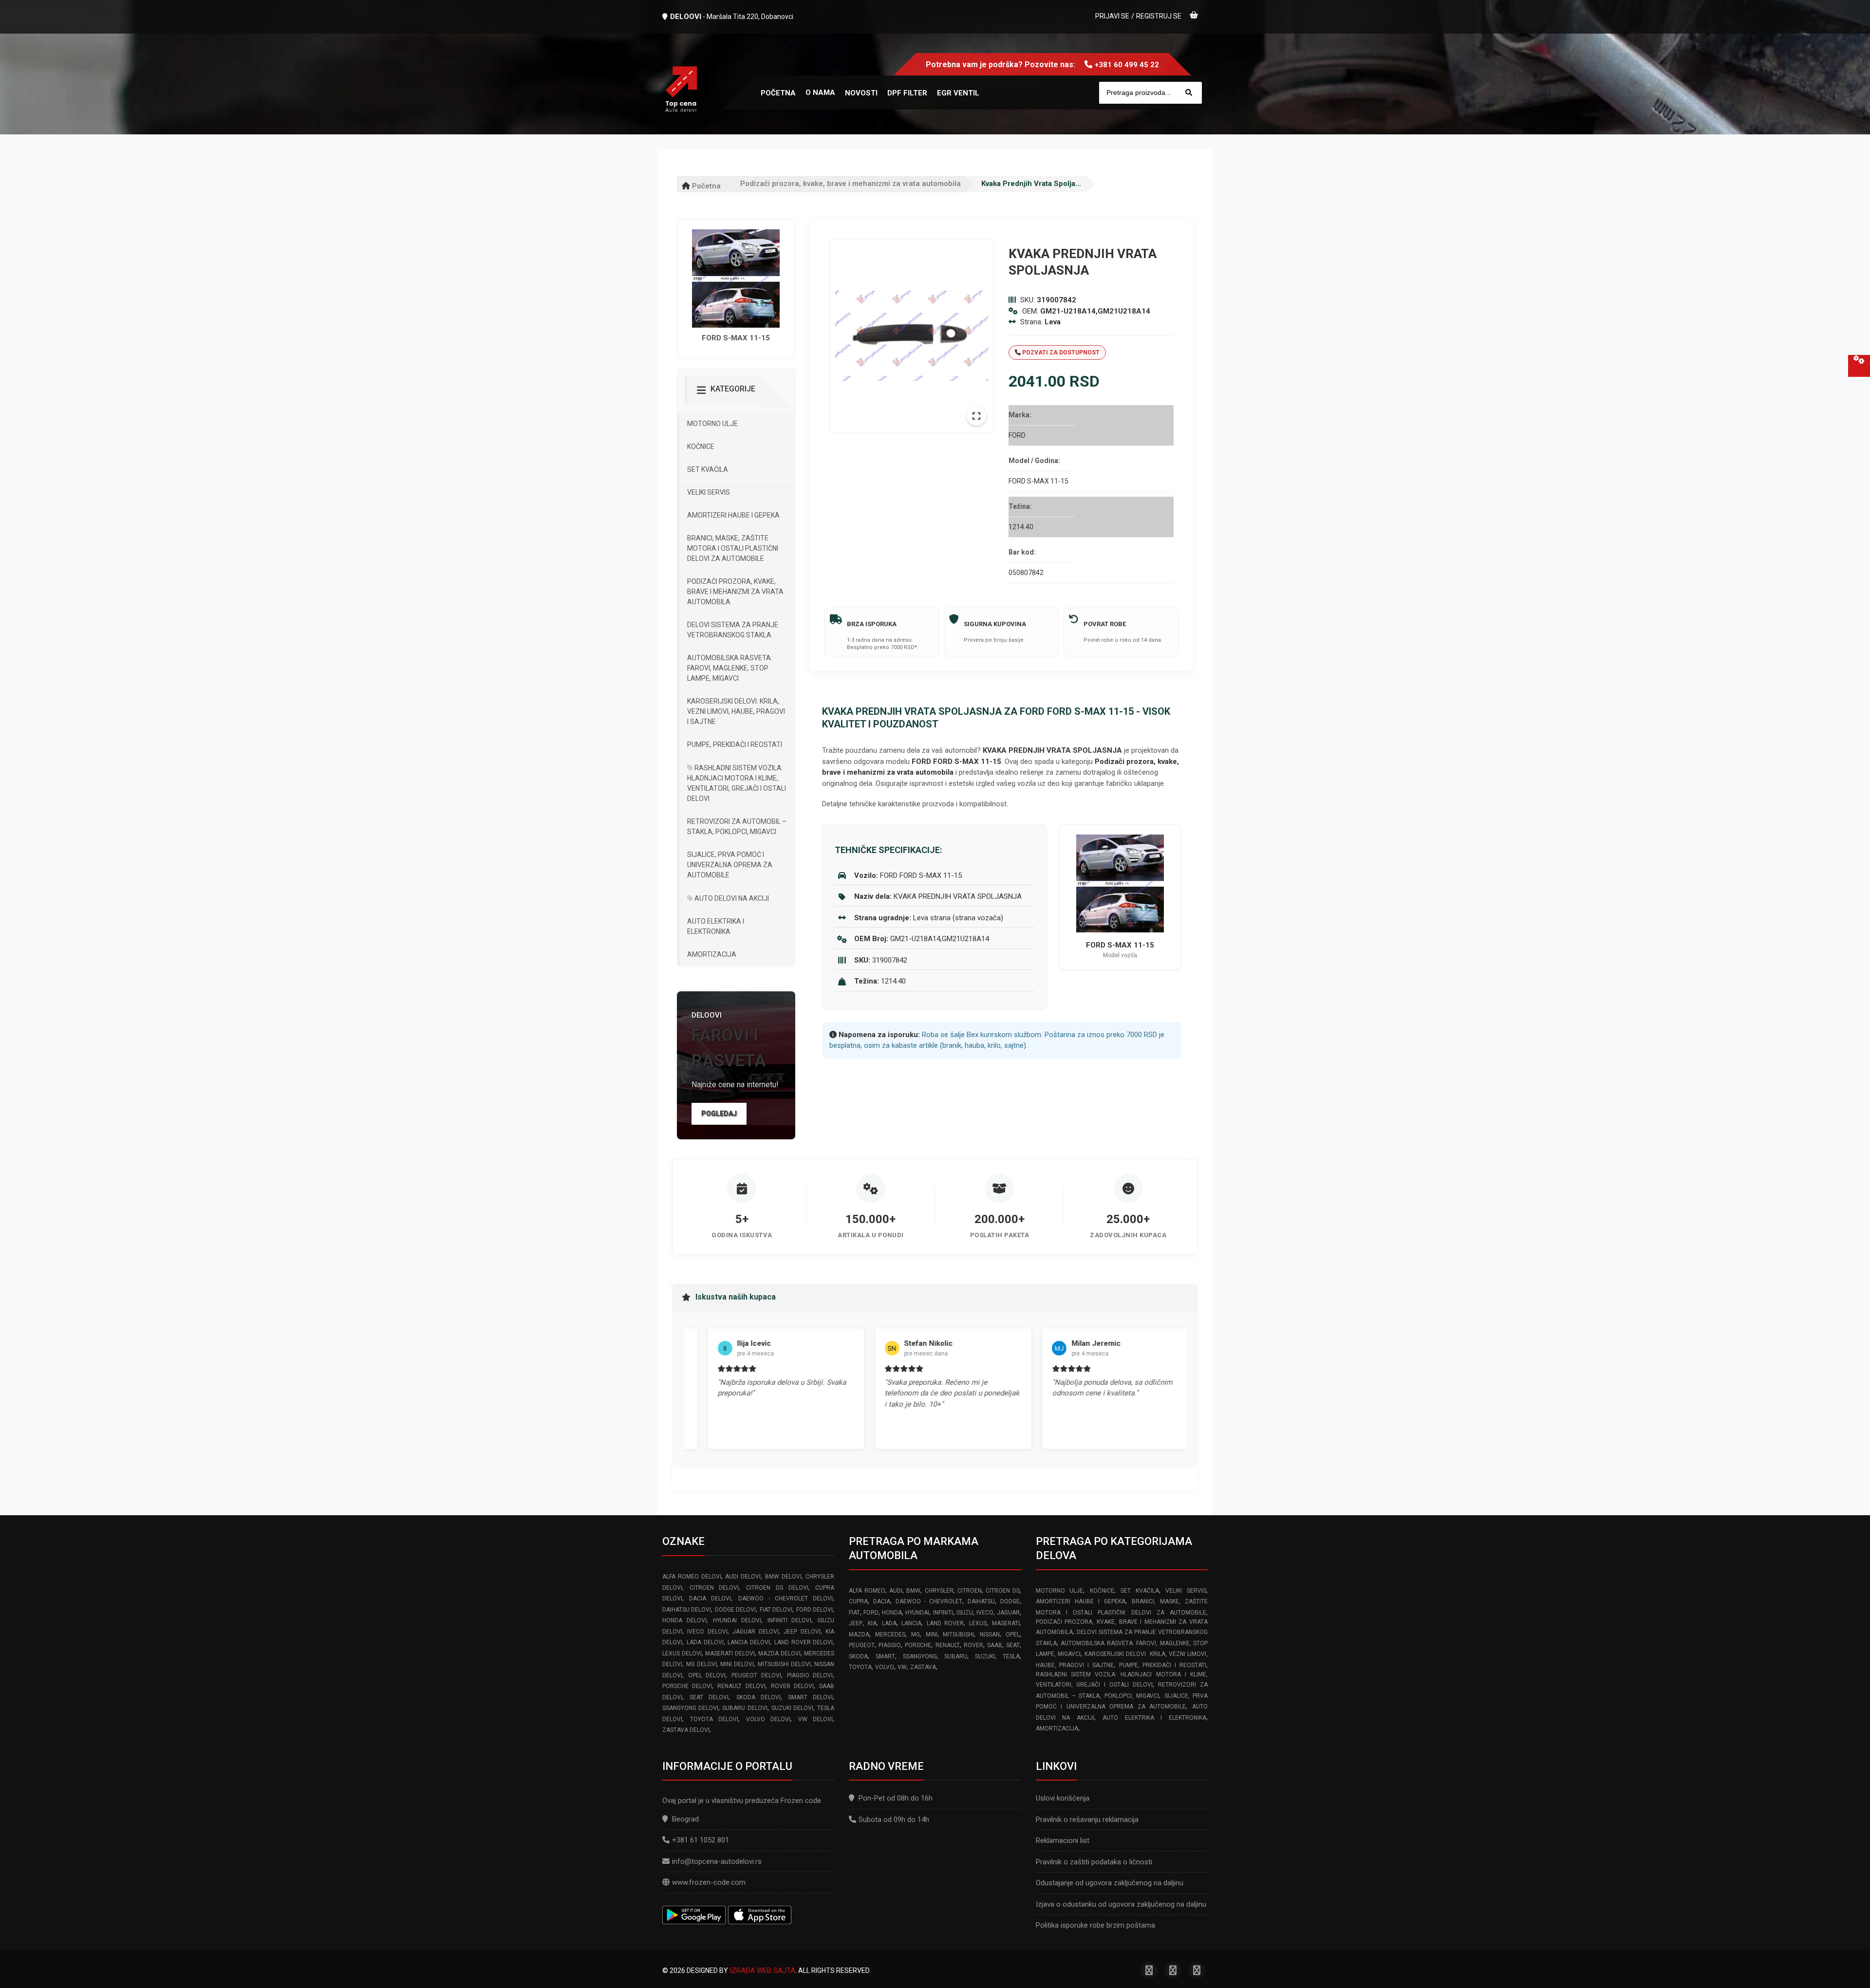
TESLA (1011, 1656)
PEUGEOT (862, 1645)
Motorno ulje (712, 424)
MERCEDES (890, 1635)
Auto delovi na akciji (731, 898)
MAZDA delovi (779, 1654)
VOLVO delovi (768, 1719)
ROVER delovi (792, 1686)
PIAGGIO (890, 1645)
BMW (913, 1591)
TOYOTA (860, 1667)
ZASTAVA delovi (686, 1730)
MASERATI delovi (730, 1654)
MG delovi (701, 1664)
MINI (932, 1635)
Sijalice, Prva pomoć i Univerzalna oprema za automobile (730, 865)
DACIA (882, 1601)
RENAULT (948, 1645)
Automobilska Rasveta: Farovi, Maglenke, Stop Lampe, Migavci (730, 668)
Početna (705, 186)
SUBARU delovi (745, 1708)
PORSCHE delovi (687, 1686)
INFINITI (943, 1613)
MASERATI (1006, 1623)
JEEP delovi (802, 1632)
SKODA (858, 1656)
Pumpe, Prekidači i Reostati (735, 744)
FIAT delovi (776, 1610)
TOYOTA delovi (714, 1719)
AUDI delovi (743, 1577)
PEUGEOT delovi (756, 1675)
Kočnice (701, 446)
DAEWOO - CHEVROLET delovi (786, 1598)
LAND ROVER (945, 1623)
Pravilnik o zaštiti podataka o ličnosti (1094, 1862)
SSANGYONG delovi (690, 1708)
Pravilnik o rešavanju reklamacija (1087, 1820)
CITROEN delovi (714, 1588)
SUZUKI (985, 1656)
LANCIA (911, 1623)
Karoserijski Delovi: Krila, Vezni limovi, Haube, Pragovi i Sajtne (736, 711)
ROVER (973, 1645)
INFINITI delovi (790, 1620)
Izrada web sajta (762, 1970)
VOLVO (885, 1667)
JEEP (856, 1623)
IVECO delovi (707, 1632)
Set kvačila (708, 469)
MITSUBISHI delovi (784, 1664)
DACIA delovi (710, 1598)
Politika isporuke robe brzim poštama (1095, 1925)
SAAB (995, 1645)
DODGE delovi (735, 1610)
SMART (885, 1656)
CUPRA (858, 1601)
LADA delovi (705, 1642)
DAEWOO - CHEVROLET (929, 1601)
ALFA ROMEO (867, 1591)
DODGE (1010, 1601)
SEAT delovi (709, 1697)
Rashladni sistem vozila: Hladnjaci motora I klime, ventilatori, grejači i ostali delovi (737, 783)
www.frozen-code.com (709, 1882)
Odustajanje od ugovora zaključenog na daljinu (1110, 1883)
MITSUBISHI (958, 1635)
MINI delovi (737, 1664)
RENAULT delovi (741, 1686)
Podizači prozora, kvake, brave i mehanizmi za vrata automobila (851, 184)
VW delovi (816, 1719)
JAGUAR (1008, 1613)
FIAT (854, 1613)
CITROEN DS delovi (777, 1588)
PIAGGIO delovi (810, 1675)
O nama (820, 93)
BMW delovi (783, 1577)
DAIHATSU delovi (687, 1610)
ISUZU (965, 1613)
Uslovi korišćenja (1063, 1798)
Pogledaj (719, 1114)
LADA (889, 1623)
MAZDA (859, 1635)
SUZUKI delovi (792, 1708)
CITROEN (970, 1591)
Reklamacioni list (1063, 1840)
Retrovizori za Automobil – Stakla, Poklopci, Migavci (737, 827)
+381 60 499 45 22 (1127, 65)
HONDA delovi (684, 1620)
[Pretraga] (1189, 93)
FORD (871, 1613)
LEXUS (978, 1623)
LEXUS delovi (682, 1654)
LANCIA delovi (749, 1642)
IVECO (985, 1613)
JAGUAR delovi (755, 1632)
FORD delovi (814, 1610)
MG (916, 1635)
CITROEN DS (1002, 1591)
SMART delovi (810, 1697)
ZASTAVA (923, 1667)
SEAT (1013, 1645)
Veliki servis (709, 492)
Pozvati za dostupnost (1060, 353)
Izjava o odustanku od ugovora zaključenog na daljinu (1121, 1904)
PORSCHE (918, 1645)
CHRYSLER (939, 1591)
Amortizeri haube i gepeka (733, 515)
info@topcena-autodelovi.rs (717, 1861)
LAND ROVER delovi (804, 1642)
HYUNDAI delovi (737, 1620)
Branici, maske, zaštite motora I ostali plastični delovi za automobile (733, 548)
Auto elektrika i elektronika (716, 926)
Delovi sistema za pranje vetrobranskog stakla (733, 630)
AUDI (896, 1591)
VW (902, 1667)
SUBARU (956, 1656)
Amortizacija (712, 954)
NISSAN (990, 1635)
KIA (872, 1623)
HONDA (892, 1613)
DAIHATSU (981, 1601)
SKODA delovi (758, 1697)
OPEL (1013, 1635)
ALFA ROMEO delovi (692, 1577)
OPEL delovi (707, 1675)
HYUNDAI (917, 1613)
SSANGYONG (920, 1656)
